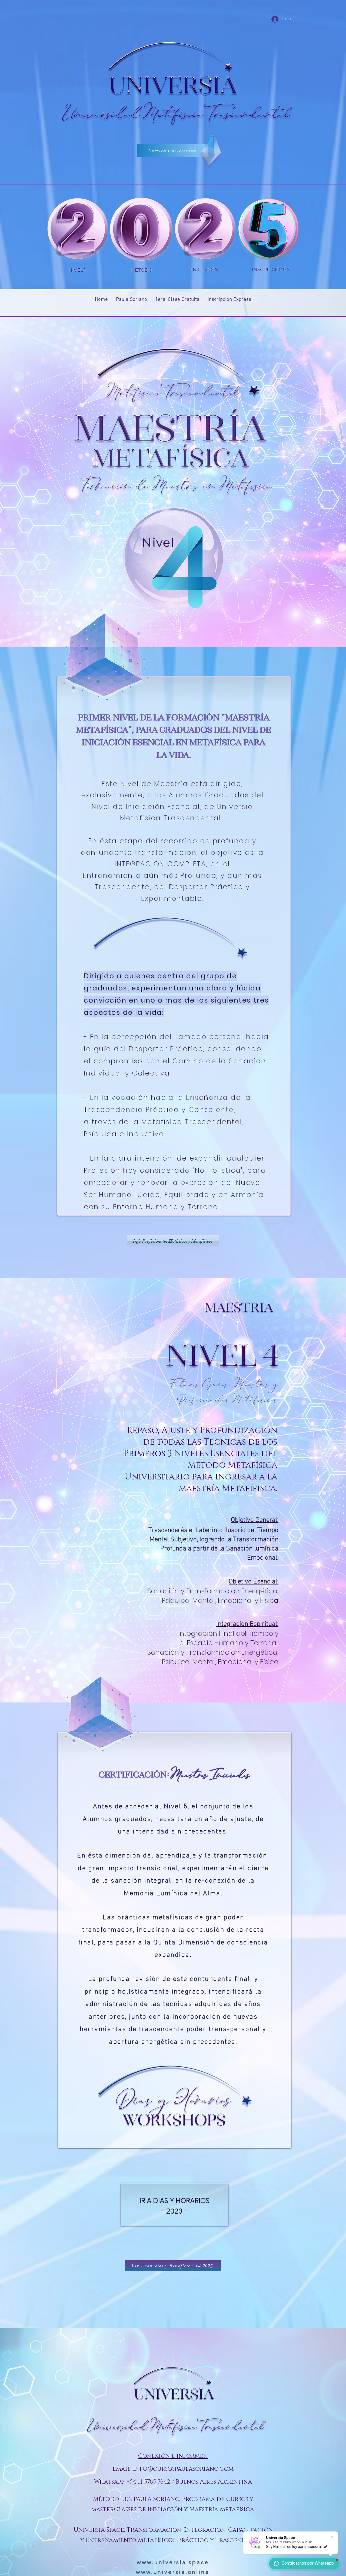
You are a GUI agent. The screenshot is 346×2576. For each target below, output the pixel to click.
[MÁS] (76, 230)
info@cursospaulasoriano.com (183, 2469)
